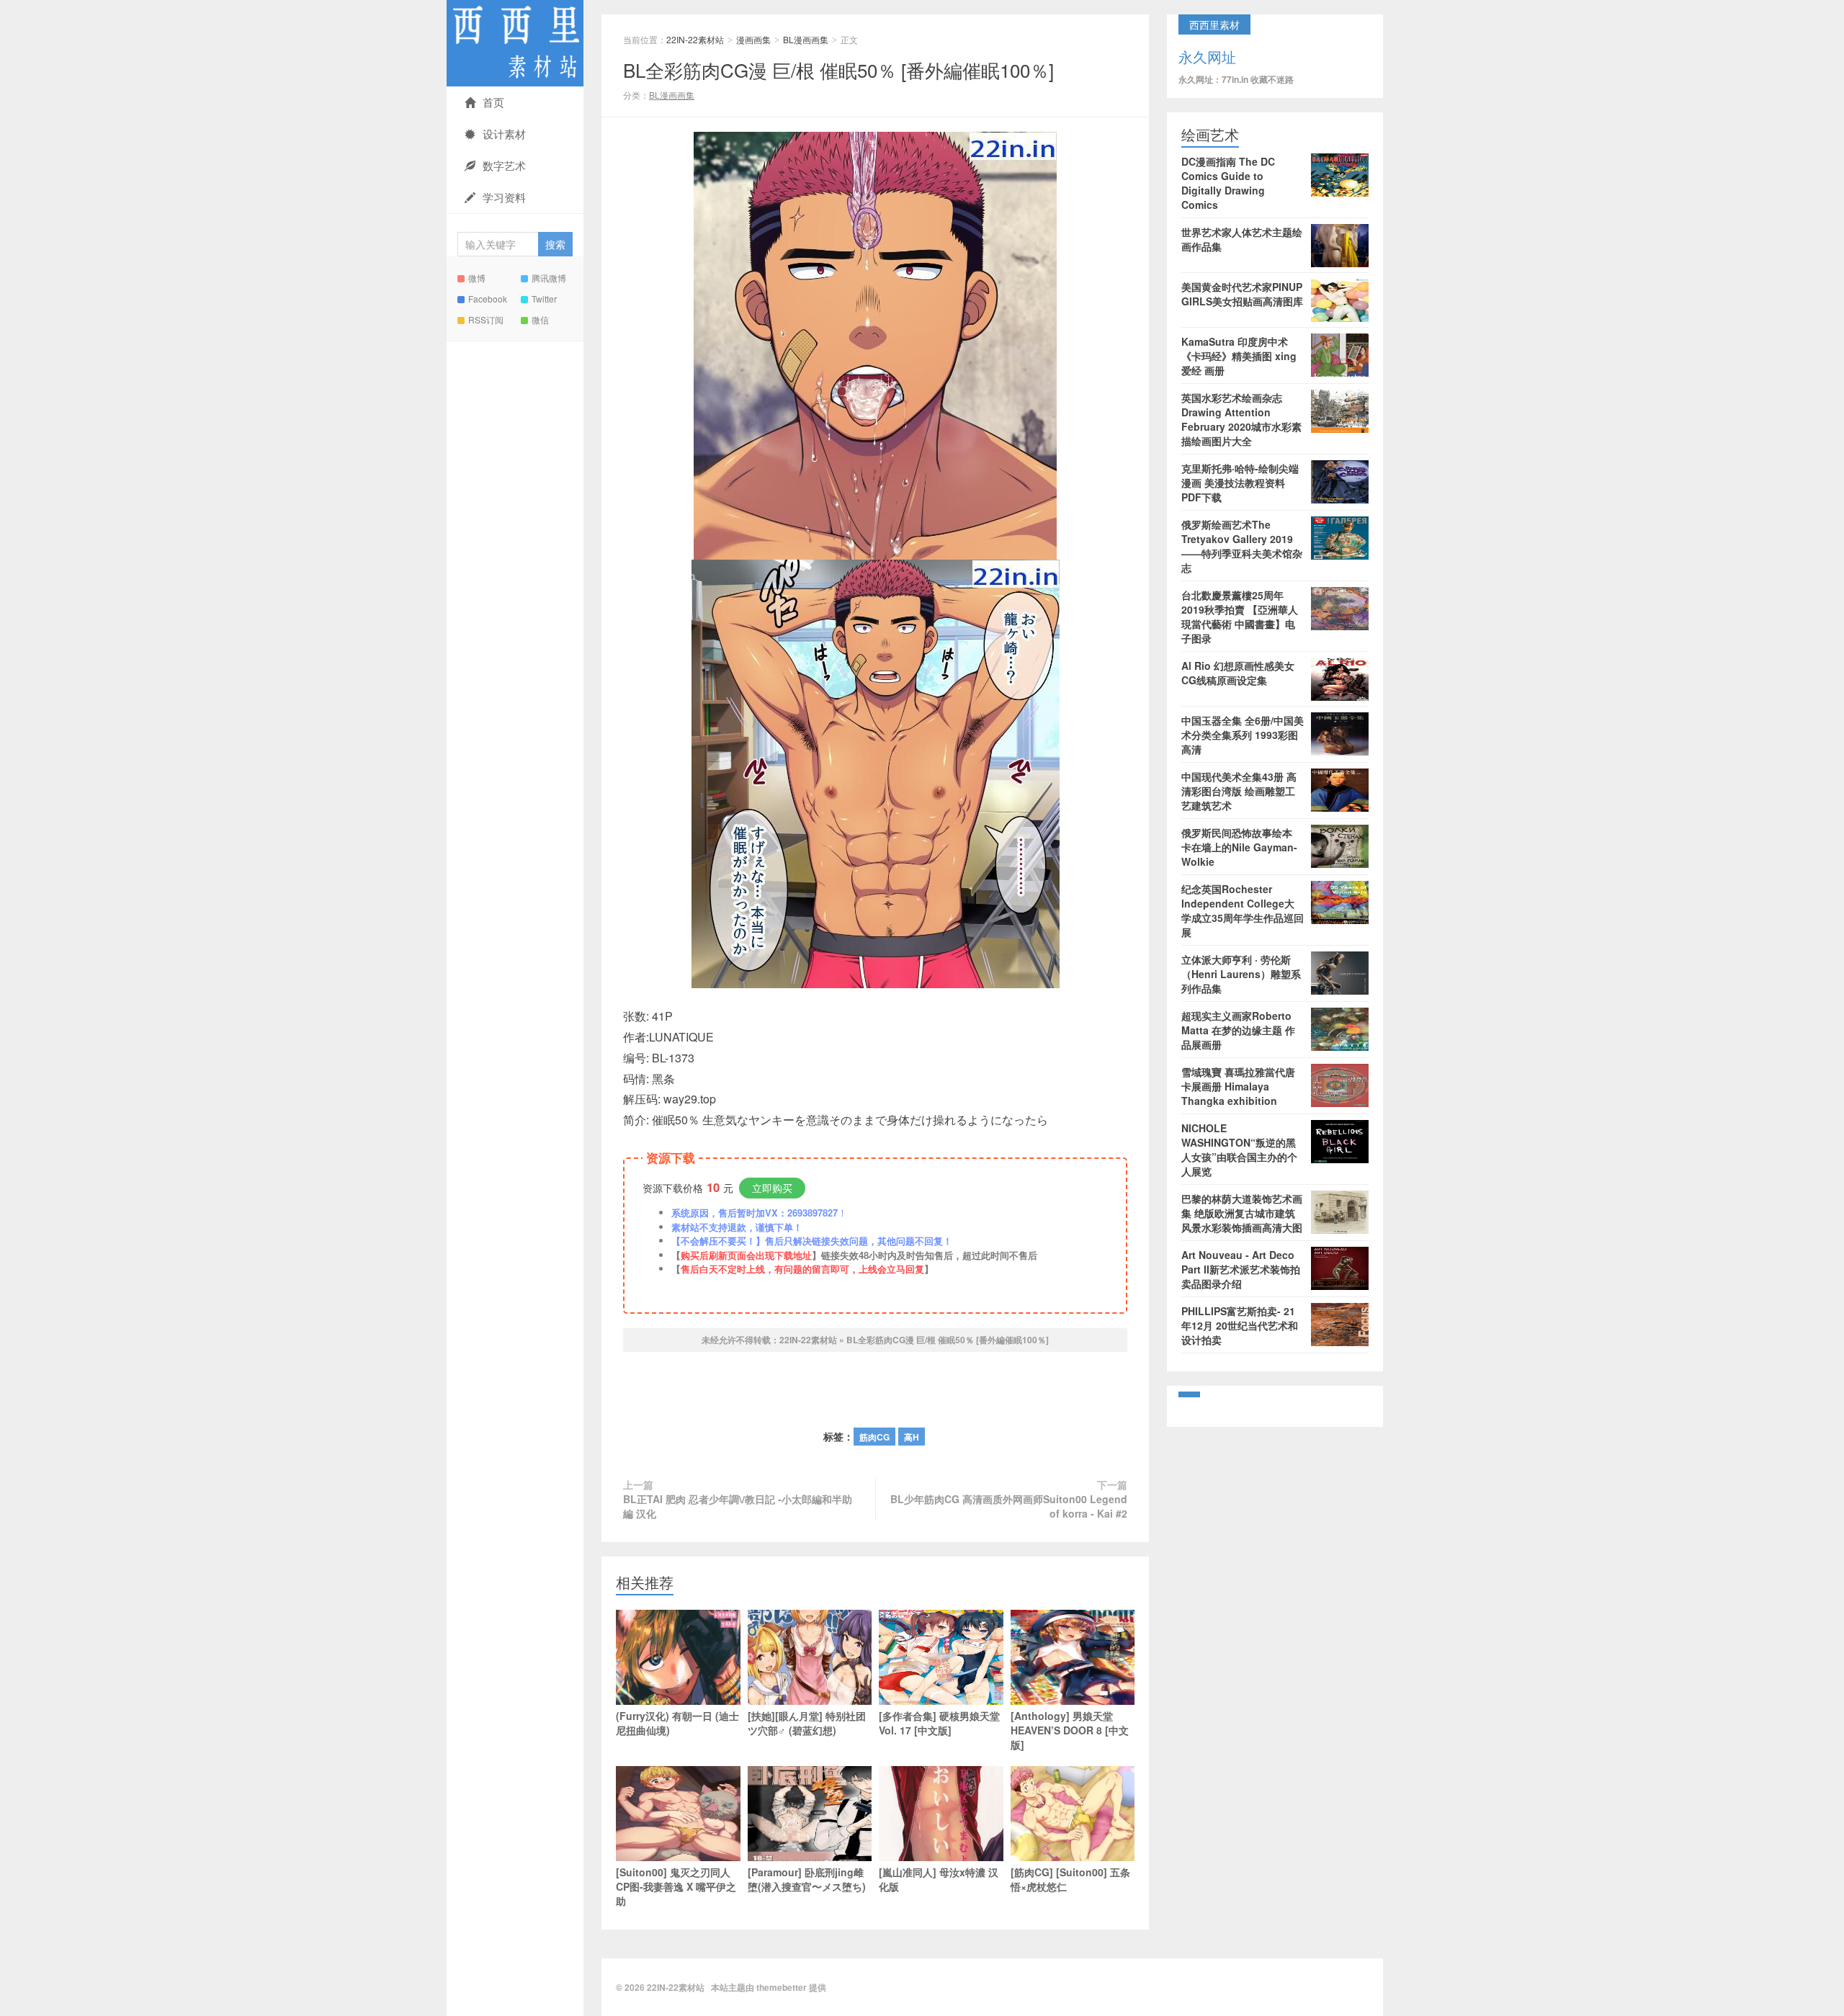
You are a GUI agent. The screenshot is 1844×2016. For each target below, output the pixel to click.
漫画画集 (753, 39)
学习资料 (504, 197)
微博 (477, 278)
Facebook (488, 299)
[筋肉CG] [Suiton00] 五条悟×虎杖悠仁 (1070, 1879)
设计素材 (504, 134)
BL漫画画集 (806, 39)
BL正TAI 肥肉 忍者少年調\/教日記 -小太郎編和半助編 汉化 (738, 1506)
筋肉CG (874, 1437)
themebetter (782, 1987)
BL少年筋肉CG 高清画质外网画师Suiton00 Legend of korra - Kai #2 (1009, 1506)
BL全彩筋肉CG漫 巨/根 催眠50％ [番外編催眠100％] (838, 70)
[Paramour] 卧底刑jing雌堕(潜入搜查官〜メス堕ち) (807, 1879)
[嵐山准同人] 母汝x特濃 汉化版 (939, 1879)
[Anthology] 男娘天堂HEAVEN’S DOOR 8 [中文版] (1070, 1730)
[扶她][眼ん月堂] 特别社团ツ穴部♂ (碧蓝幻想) (807, 1723)
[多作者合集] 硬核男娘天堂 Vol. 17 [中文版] (939, 1723)
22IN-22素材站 (515, 43)
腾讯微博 (549, 278)
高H (912, 1437)
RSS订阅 (486, 319)
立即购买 (772, 1188)
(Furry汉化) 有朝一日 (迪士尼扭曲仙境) (677, 1723)
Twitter (544, 299)
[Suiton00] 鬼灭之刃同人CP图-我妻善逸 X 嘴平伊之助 (676, 1886)
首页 (493, 102)
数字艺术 (504, 165)
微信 (540, 319)
